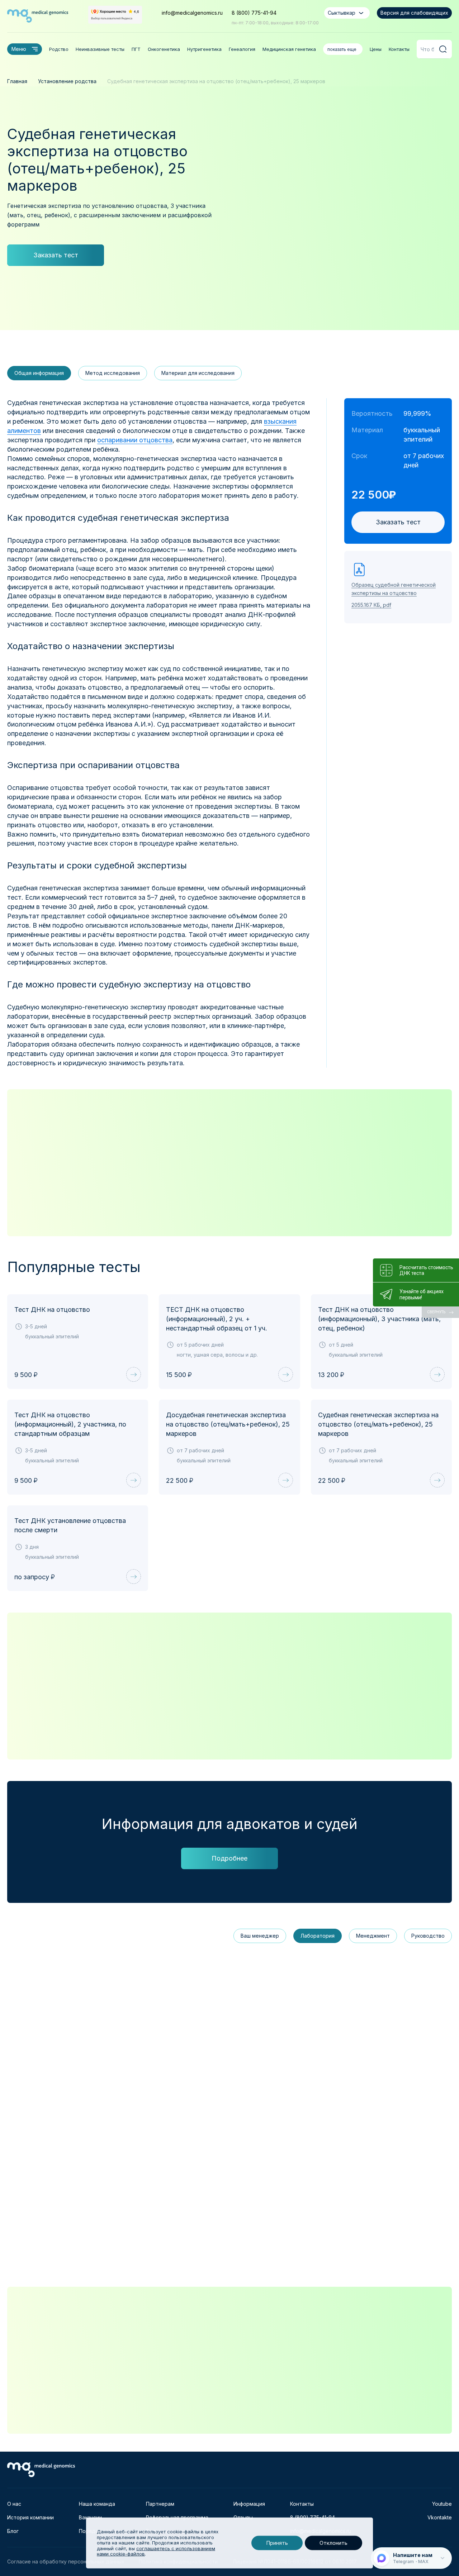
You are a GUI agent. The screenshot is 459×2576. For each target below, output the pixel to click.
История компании (30, 2517)
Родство (59, 49)
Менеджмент (373, 1936)
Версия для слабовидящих (414, 13)
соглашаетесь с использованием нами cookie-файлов (156, 2551)
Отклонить (333, 2543)
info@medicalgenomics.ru (192, 13)
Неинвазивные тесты (100, 49)
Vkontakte (440, 2517)
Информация (249, 2504)
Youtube (442, 2504)
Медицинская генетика (289, 49)
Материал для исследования (198, 373)
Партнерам (160, 2504)
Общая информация (39, 373)
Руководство (428, 1936)
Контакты (399, 49)
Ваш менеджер (260, 1936)
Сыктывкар (342, 13)
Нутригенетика (204, 49)
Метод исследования (113, 373)
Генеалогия (242, 49)
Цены (376, 49)
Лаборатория (318, 1936)
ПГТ (136, 49)
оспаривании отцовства (135, 440)
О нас (14, 2504)
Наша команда (97, 2504)
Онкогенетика (164, 49)
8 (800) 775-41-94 (254, 13)
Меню (19, 49)
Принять (277, 2543)
